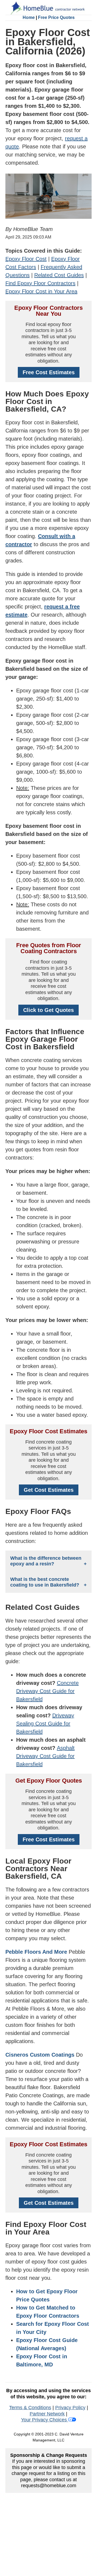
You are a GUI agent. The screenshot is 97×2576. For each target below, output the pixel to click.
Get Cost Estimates (49, 1490)
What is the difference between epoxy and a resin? (46, 1561)
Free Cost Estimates (49, 372)
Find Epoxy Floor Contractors (40, 283)
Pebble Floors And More (36, 1952)
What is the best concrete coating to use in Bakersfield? (45, 1582)
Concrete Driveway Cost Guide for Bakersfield (47, 1691)
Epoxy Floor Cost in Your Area (41, 291)
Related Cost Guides (59, 275)
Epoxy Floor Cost (26, 259)
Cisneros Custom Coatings (40, 2055)
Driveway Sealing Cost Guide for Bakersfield (45, 1724)
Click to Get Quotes (48, 1010)
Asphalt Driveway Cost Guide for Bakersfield (45, 1756)
